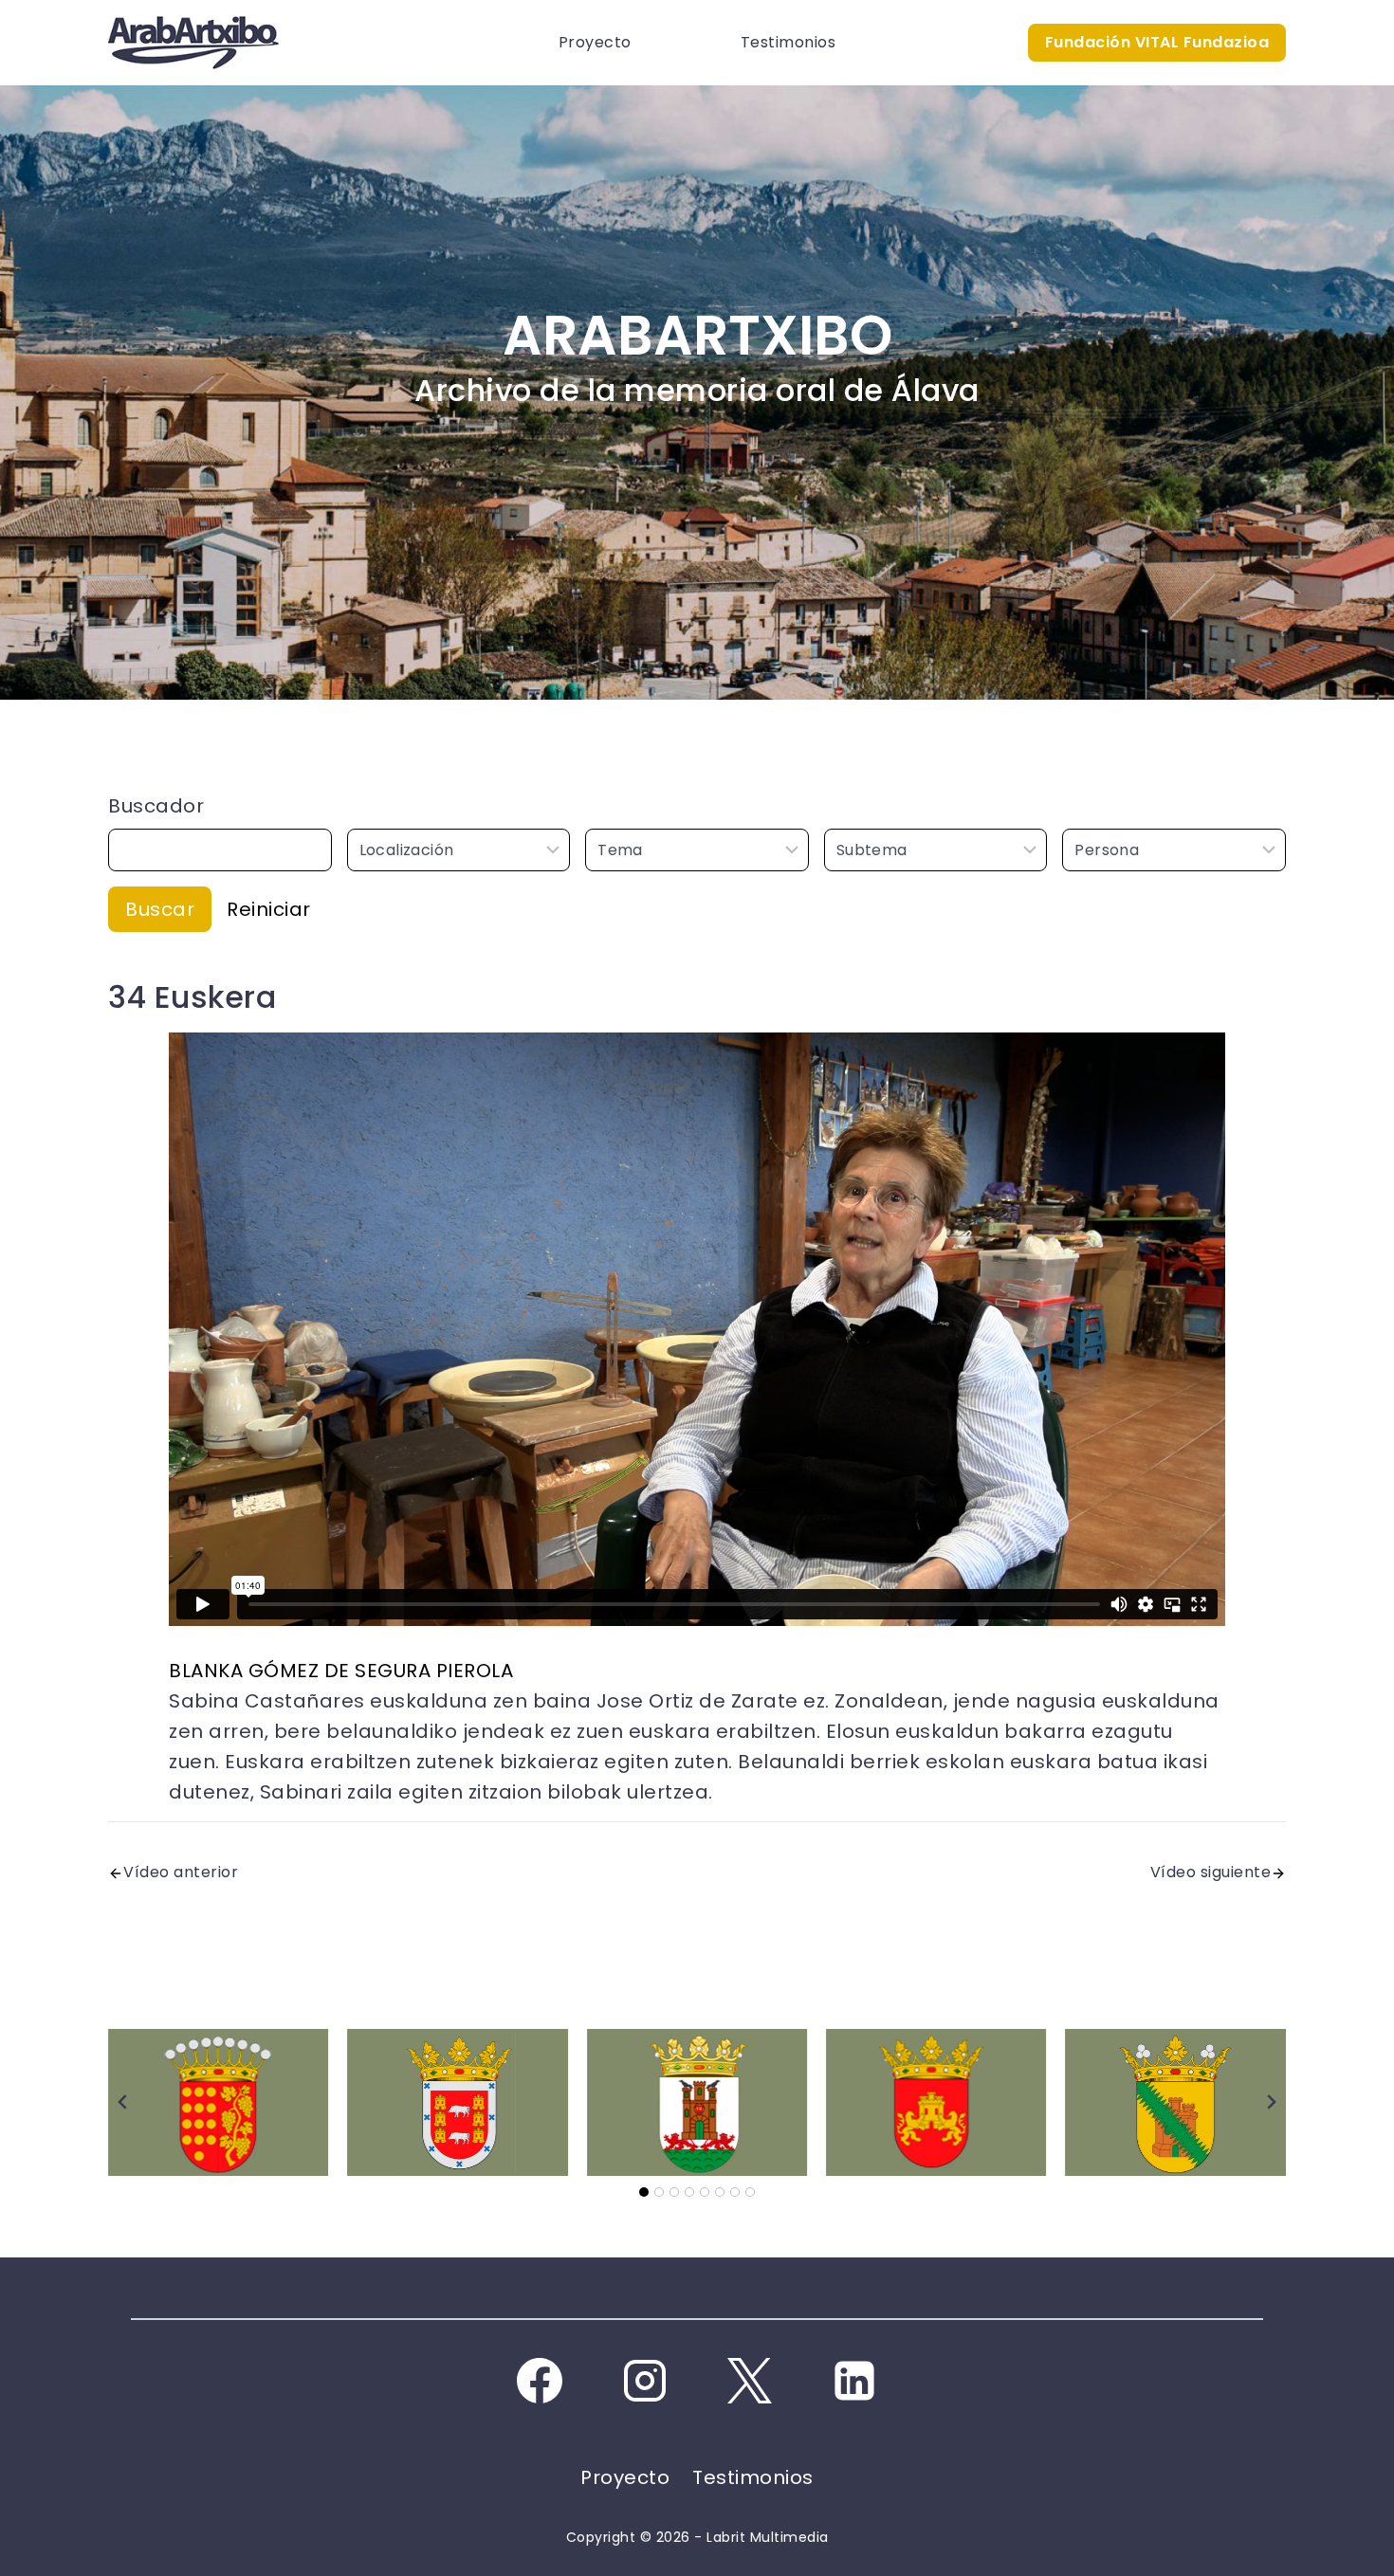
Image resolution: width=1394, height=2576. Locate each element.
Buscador (156, 806)
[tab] (644, 2192)
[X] (749, 2381)
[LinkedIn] (854, 2381)
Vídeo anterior (181, 1872)
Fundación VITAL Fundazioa (1157, 42)
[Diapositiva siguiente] (1271, 2102)
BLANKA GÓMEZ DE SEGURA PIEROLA (341, 1671)
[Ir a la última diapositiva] (123, 2102)
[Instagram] (645, 2381)
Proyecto (595, 42)
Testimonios (789, 42)
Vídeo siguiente (1211, 1872)
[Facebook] (540, 2381)
